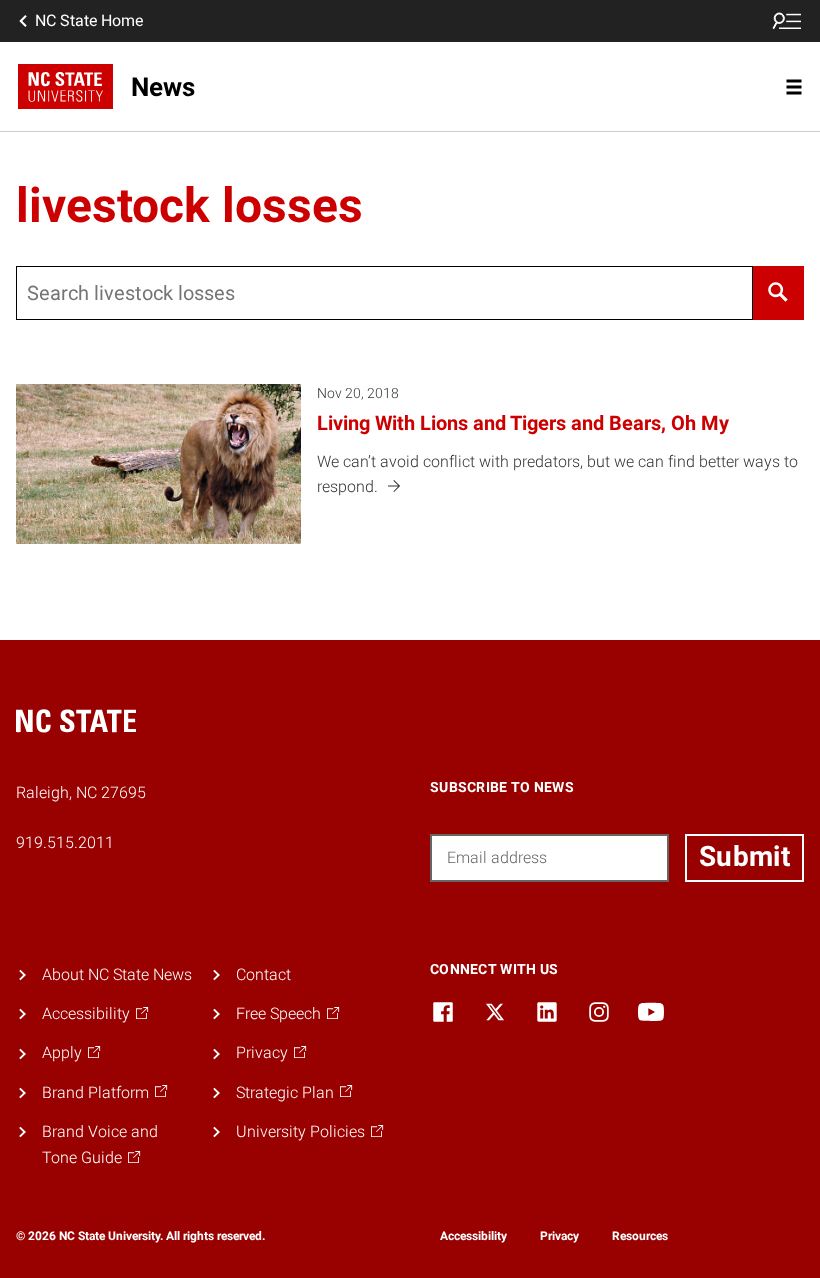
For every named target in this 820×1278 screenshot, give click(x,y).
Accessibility (473, 1236)
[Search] (778, 293)
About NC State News (117, 974)
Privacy (559, 1236)
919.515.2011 (65, 842)
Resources (640, 1236)
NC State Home (89, 20)
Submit (744, 856)
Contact (263, 974)
